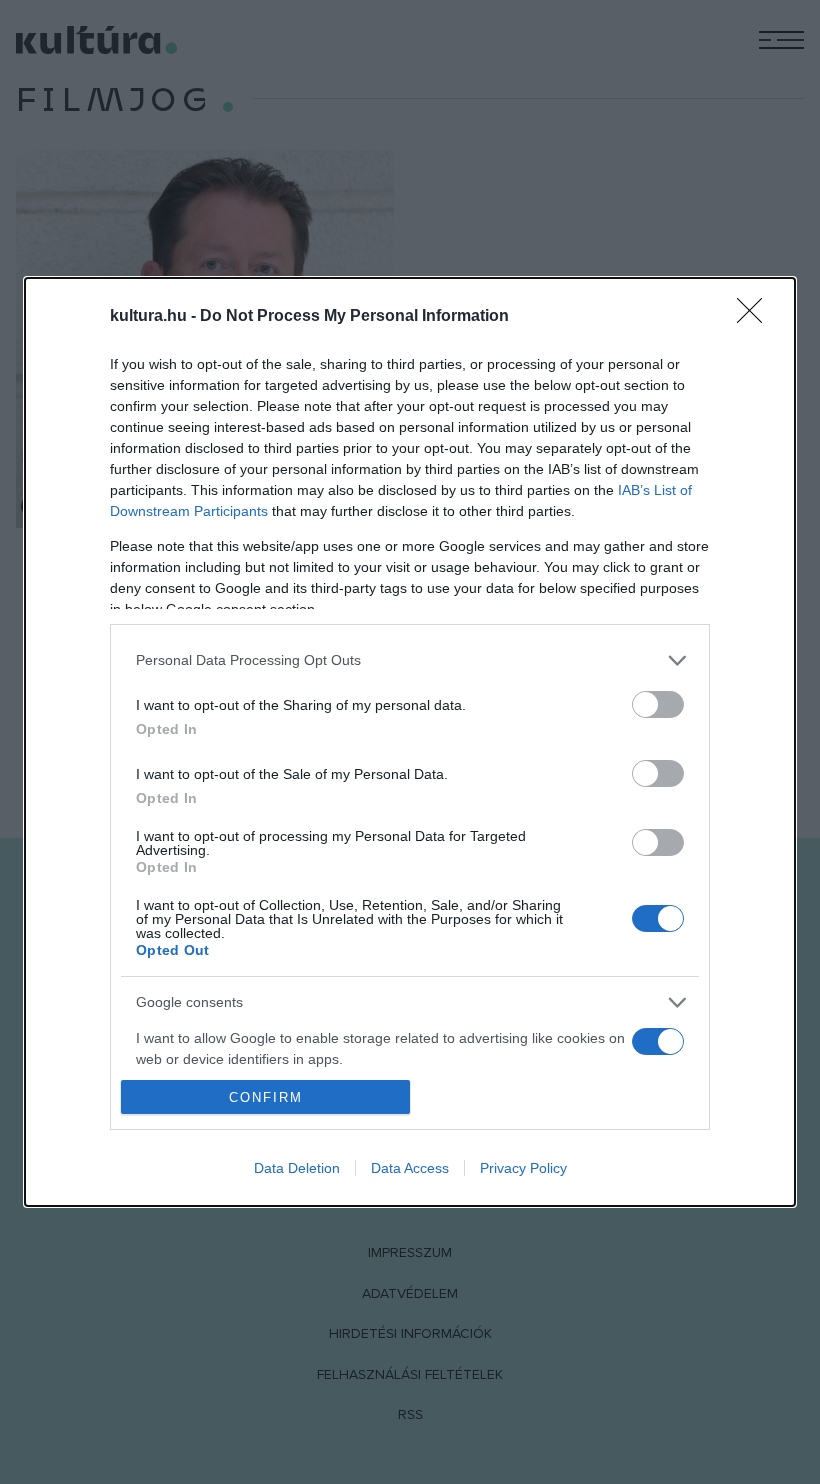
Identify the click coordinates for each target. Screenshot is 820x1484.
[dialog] (410, 742)
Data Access (410, 1168)
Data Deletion (297, 1168)
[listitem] (410, 660)
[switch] (658, 704)
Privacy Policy (523, 1168)
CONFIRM (266, 1097)
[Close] (756, 317)
